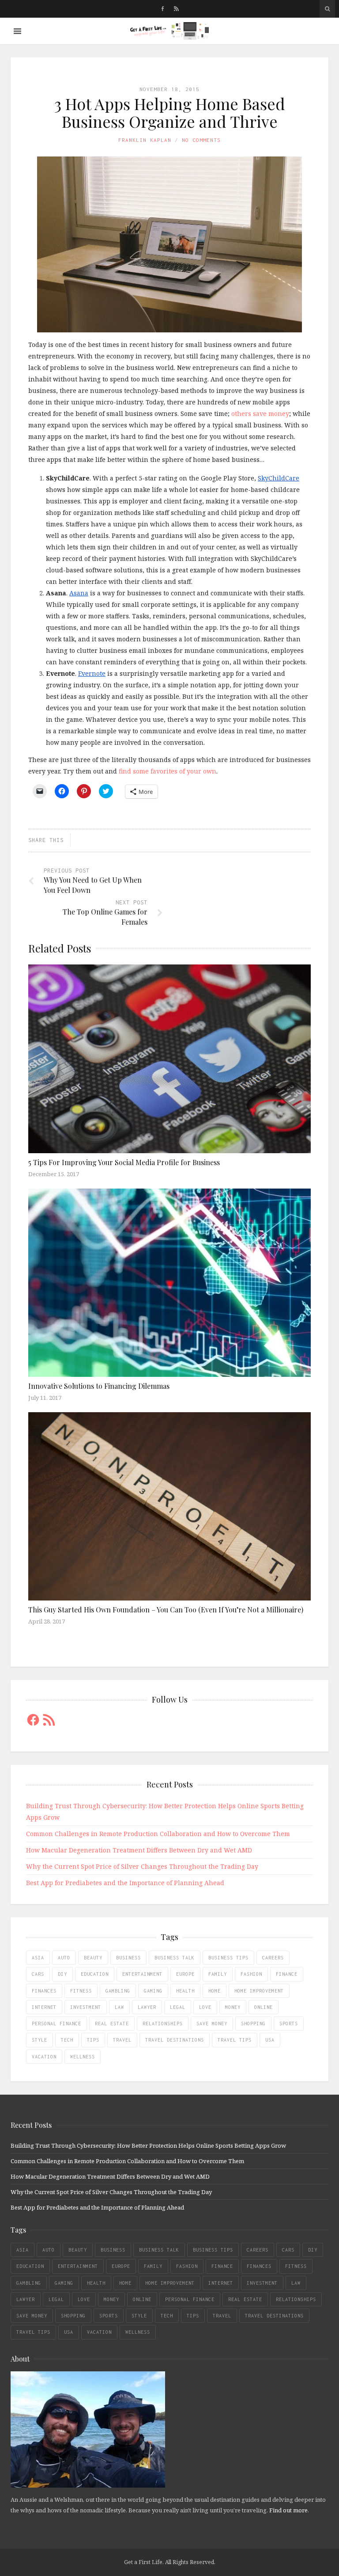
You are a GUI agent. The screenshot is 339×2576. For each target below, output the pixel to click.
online (264, 2007)
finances (44, 1991)
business (128, 1958)
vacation (44, 2057)
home (215, 1991)
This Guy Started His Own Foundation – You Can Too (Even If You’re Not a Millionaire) (166, 1610)
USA (270, 2040)
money (233, 2007)
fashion (251, 1974)
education (95, 1974)
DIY (62, 1974)
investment (86, 2007)
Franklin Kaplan (145, 140)
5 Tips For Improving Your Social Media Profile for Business (124, 1162)
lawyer (147, 2007)
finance (287, 1974)
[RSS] (176, 9)
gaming (153, 1991)
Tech (67, 2040)
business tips (228, 1958)
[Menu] (17, 31)
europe (185, 1974)
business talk (175, 1958)
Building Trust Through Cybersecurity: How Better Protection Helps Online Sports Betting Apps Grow (148, 2145)
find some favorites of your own (168, 771)
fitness (81, 1991)
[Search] (327, 9)
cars (38, 1974)
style (40, 2040)
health (185, 1991)
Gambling (118, 1991)
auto (64, 1958)
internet (44, 2007)
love (205, 2007)
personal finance (56, 2023)
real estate (112, 2023)
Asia (38, 1958)
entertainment (142, 1974)
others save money (260, 413)
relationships (163, 2023)
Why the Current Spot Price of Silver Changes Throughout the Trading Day (142, 1866)
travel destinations (175, 2040)
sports (289, 2023)
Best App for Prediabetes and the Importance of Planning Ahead (125, 1883)
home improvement (259, 1991)
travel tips (235, 2040)
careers (273, 1958)
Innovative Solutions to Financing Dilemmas (99, 1386)
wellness (83, 2057)
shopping (253, 2023)
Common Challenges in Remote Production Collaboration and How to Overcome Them (158, 1834)
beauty (93, 1958)
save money (212, 2023)
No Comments (201, 140)
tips (93, 2040)
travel (122, 2040)
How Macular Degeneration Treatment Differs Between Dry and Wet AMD (139, 1850)
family (218, 1974)
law (119, 2007)
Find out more (288, 2510)
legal (178, 2007)
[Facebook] (163, 9)
